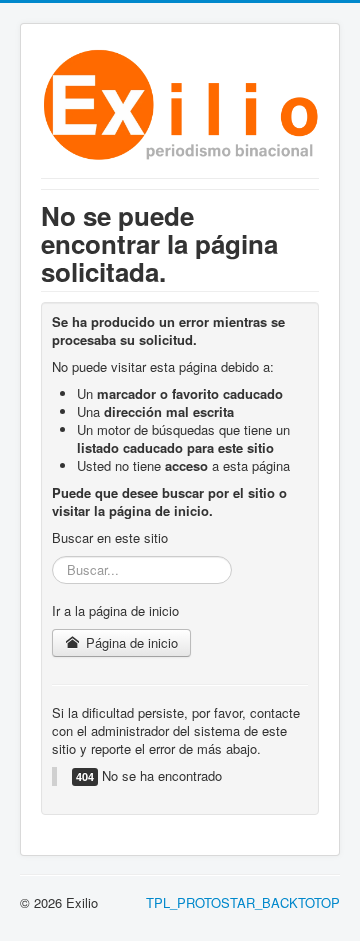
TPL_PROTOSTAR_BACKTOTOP (243, 902)
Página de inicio (130, 642)
